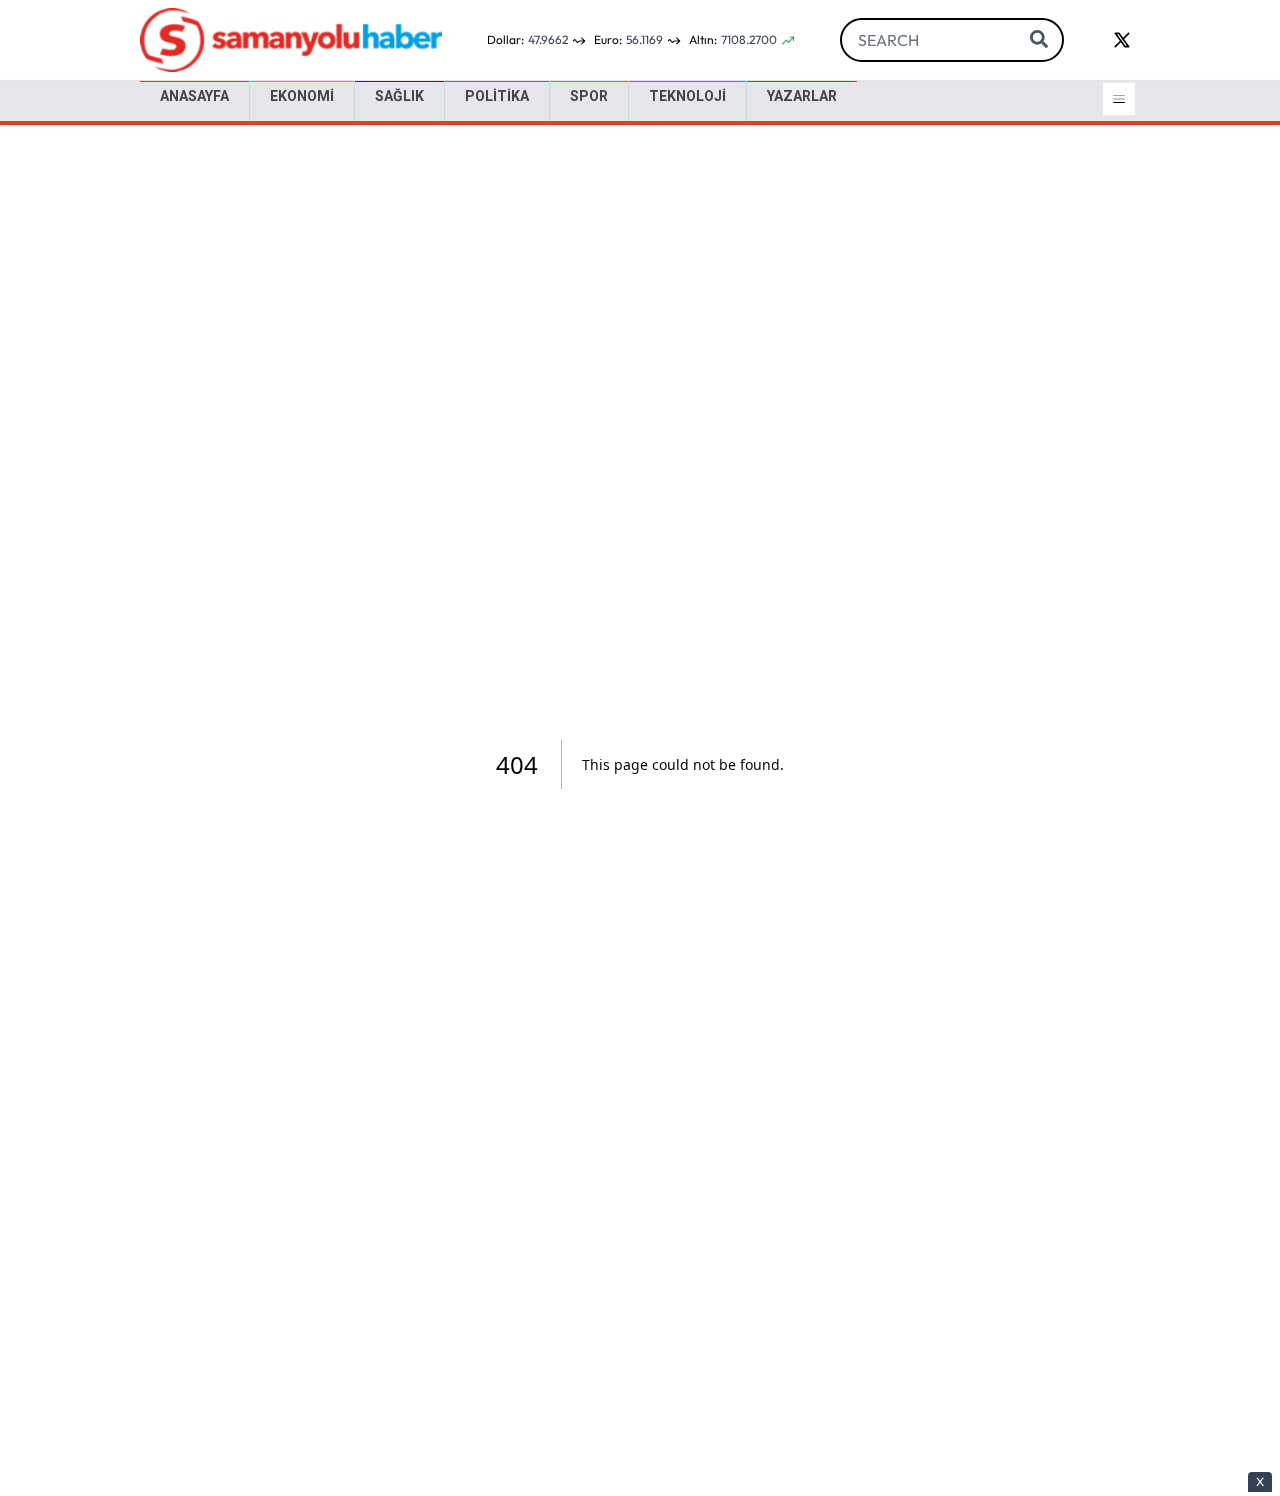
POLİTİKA (497, 96)
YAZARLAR (802, 96)
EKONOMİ (302, 96)
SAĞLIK (399, 96)
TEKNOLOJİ (687, 96)
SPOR (589, 96)
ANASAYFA (194, 96)
